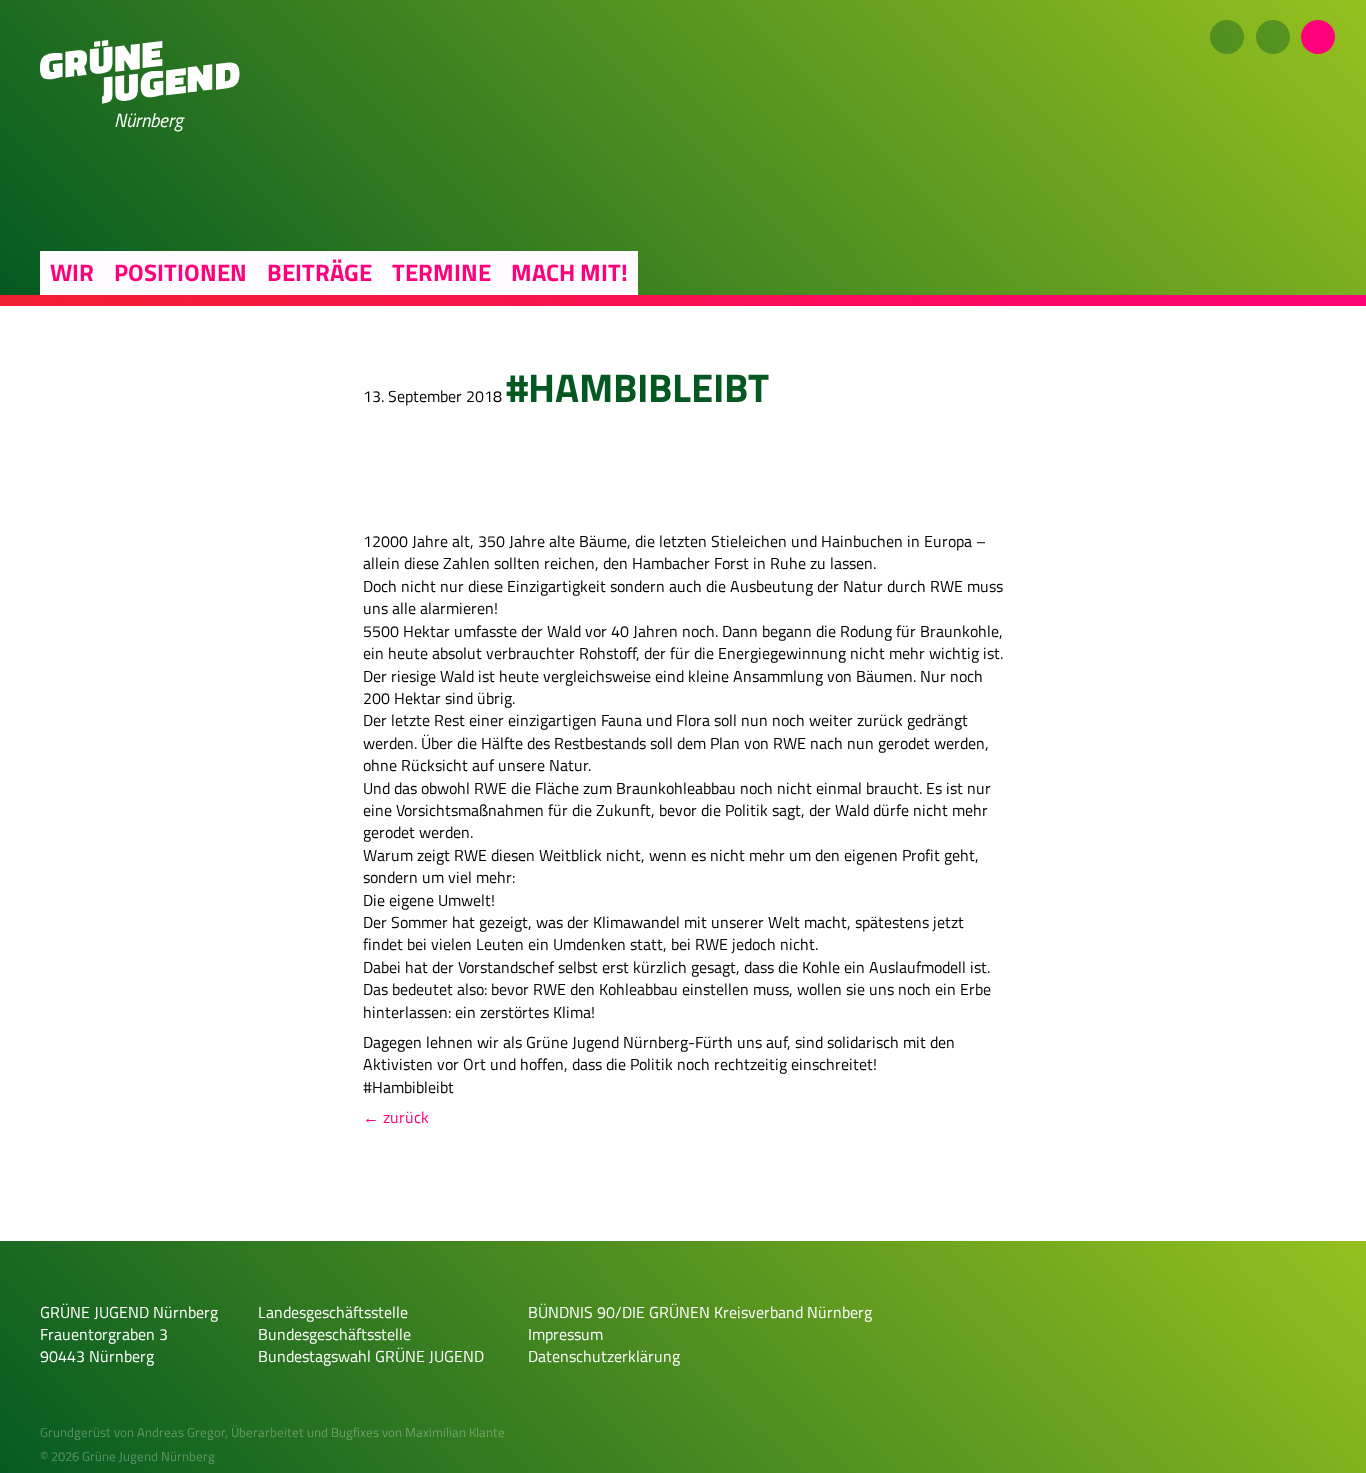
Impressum (565, 1334)
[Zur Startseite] (140, 98)
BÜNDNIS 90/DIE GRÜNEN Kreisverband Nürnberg (700, 1312)
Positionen (180, 272)
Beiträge (319, 272)
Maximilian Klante (455, 1432)
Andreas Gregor (181, 1432)
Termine (441, 272)
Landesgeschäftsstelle (333, 1312)
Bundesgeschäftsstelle (334, 1334)
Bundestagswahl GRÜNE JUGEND (371, 1356)
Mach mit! (569, 272)
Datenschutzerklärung (604, 1356)
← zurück (396, 1117)
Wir (72, 272)
